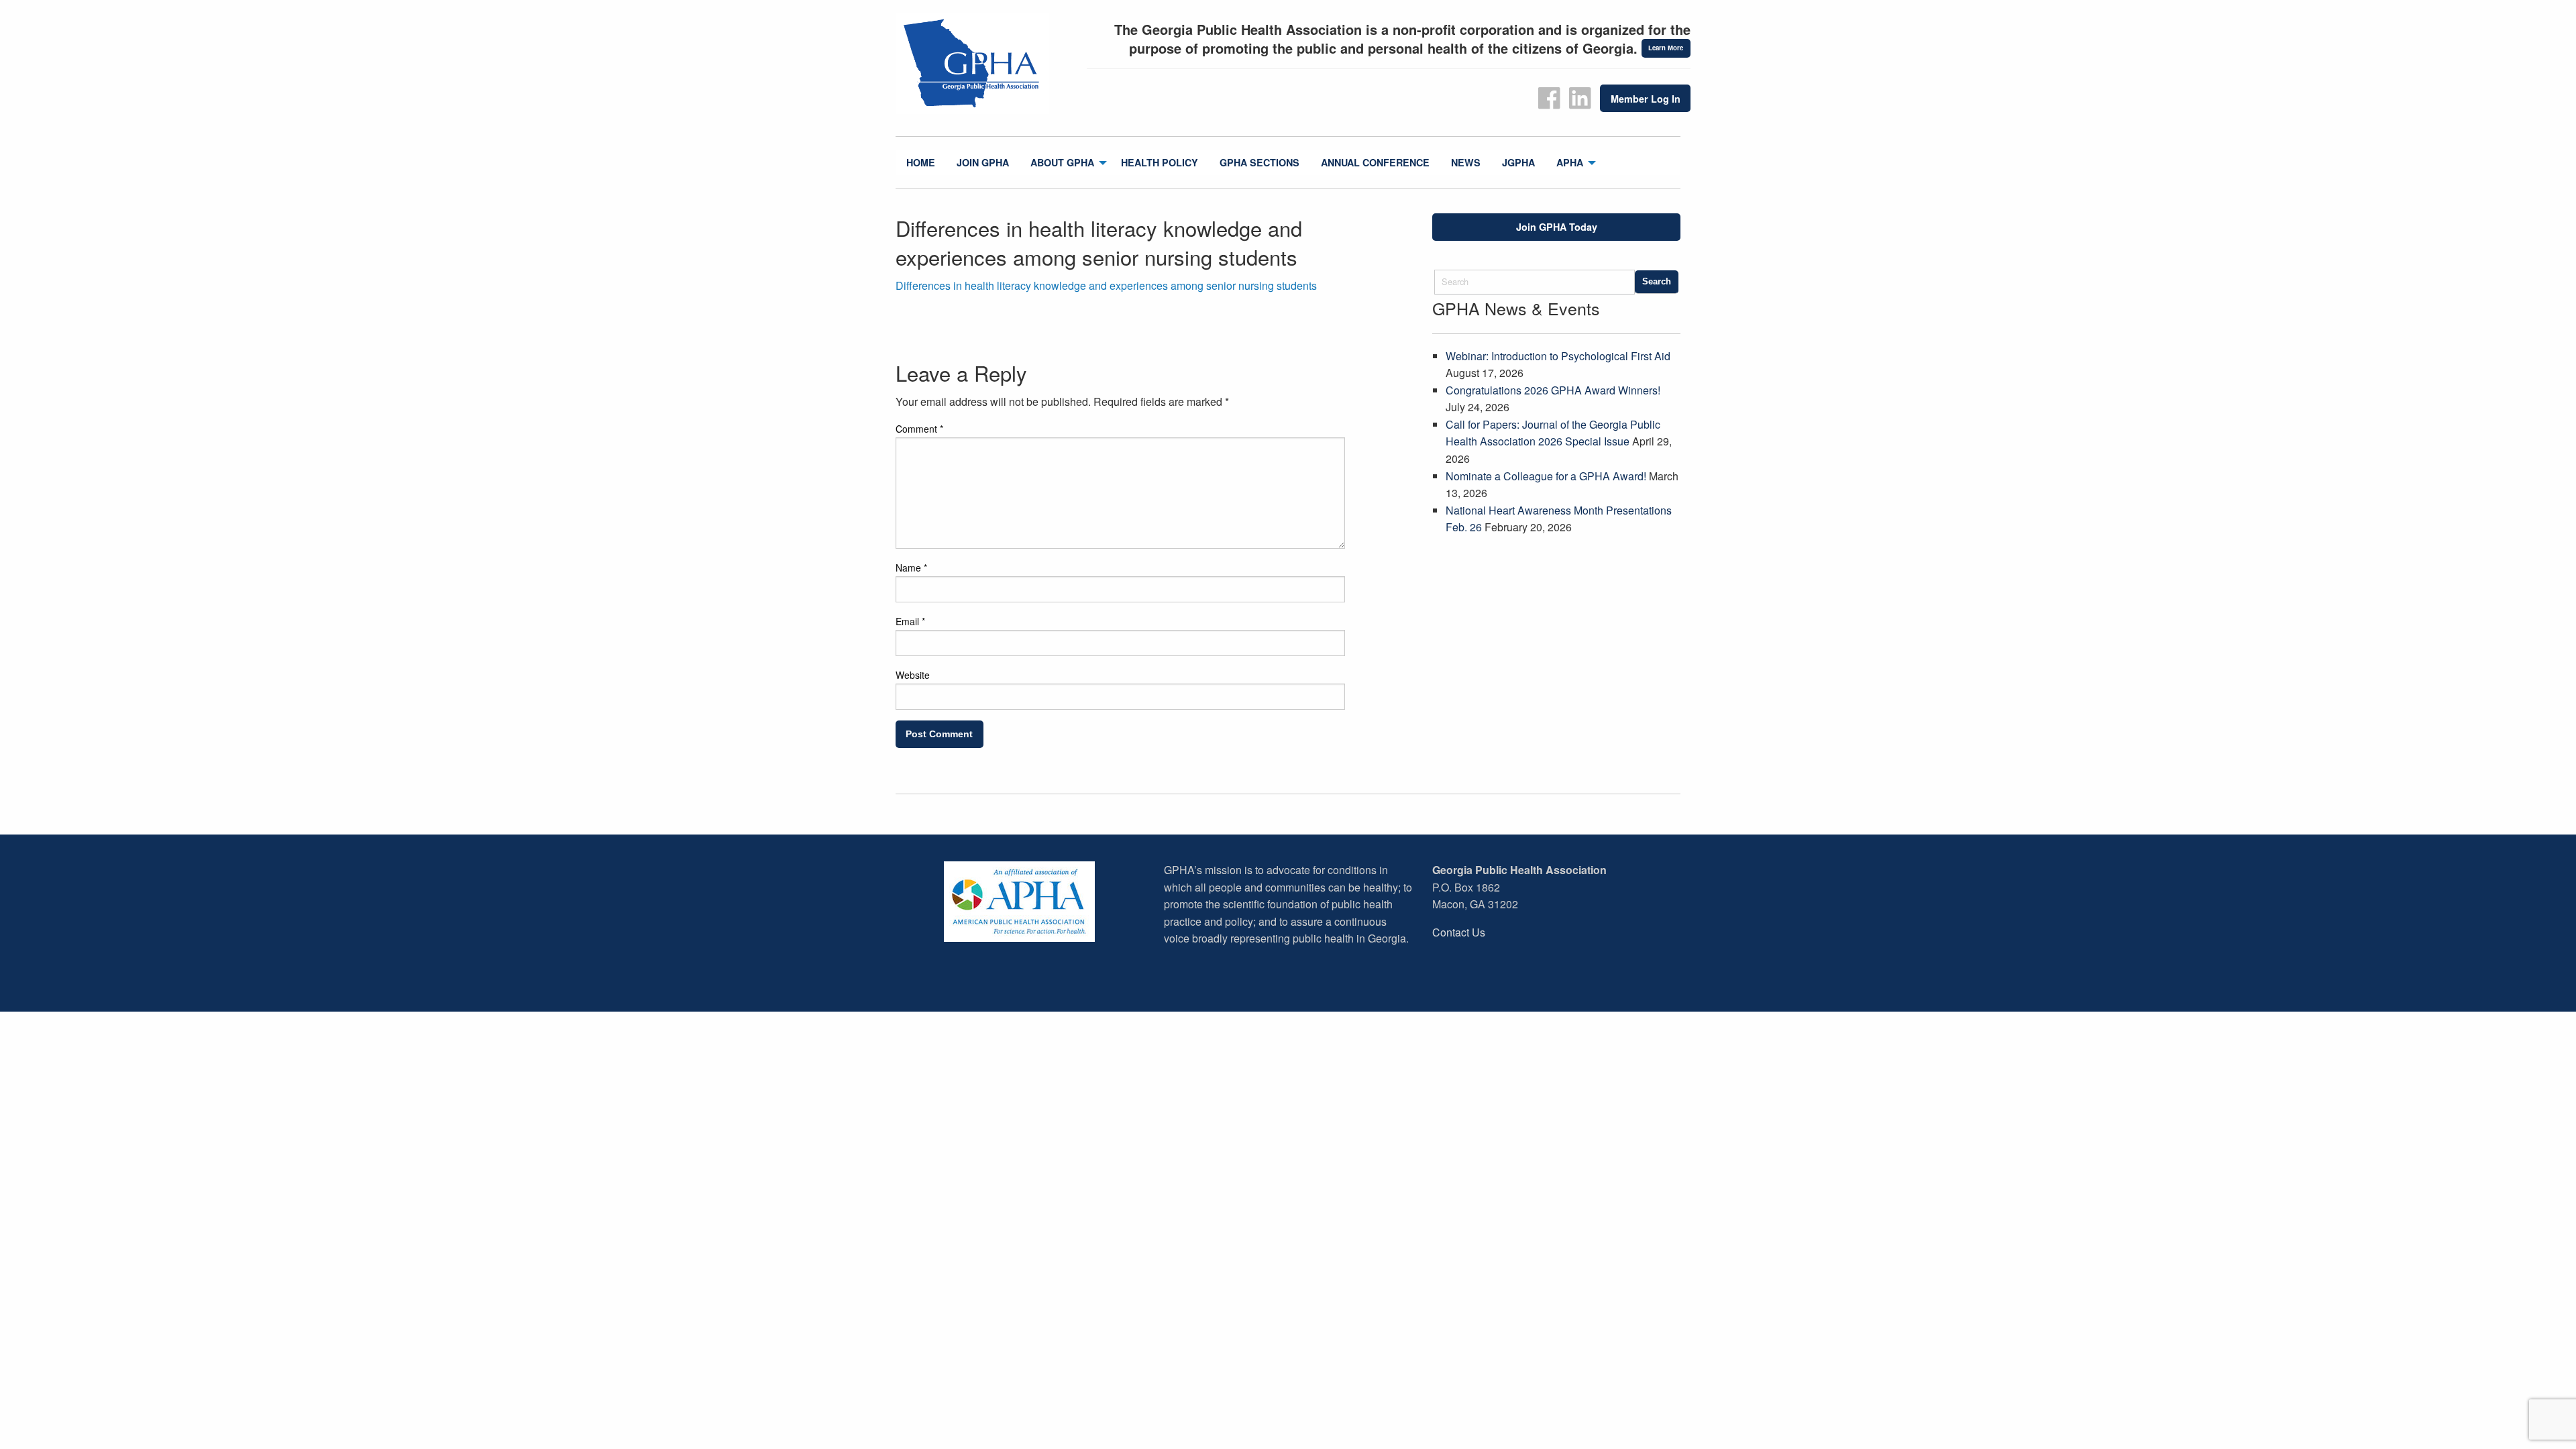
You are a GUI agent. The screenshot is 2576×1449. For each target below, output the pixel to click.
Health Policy (1160, 162)
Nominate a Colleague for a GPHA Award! (1546, 476)
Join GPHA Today (1557, 227)
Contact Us (1459, 932)
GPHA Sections (1259, 162)
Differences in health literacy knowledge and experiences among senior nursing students (1106, 285)
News (1466, 162)
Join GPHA (983, 162)
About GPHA (1062, 162)
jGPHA (1518, 162)
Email (910, 621)
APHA (1570, 162)
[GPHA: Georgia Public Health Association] (986, 64)
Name (911, 568)
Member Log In (1646, 99)
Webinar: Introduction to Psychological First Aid (1558, 356)
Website (913, 675)
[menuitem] (921, 163)
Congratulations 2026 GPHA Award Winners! (1553, 390)
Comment (919, 429)
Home (921, 162)
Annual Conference (1375, 162)
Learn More (1666, 48)
